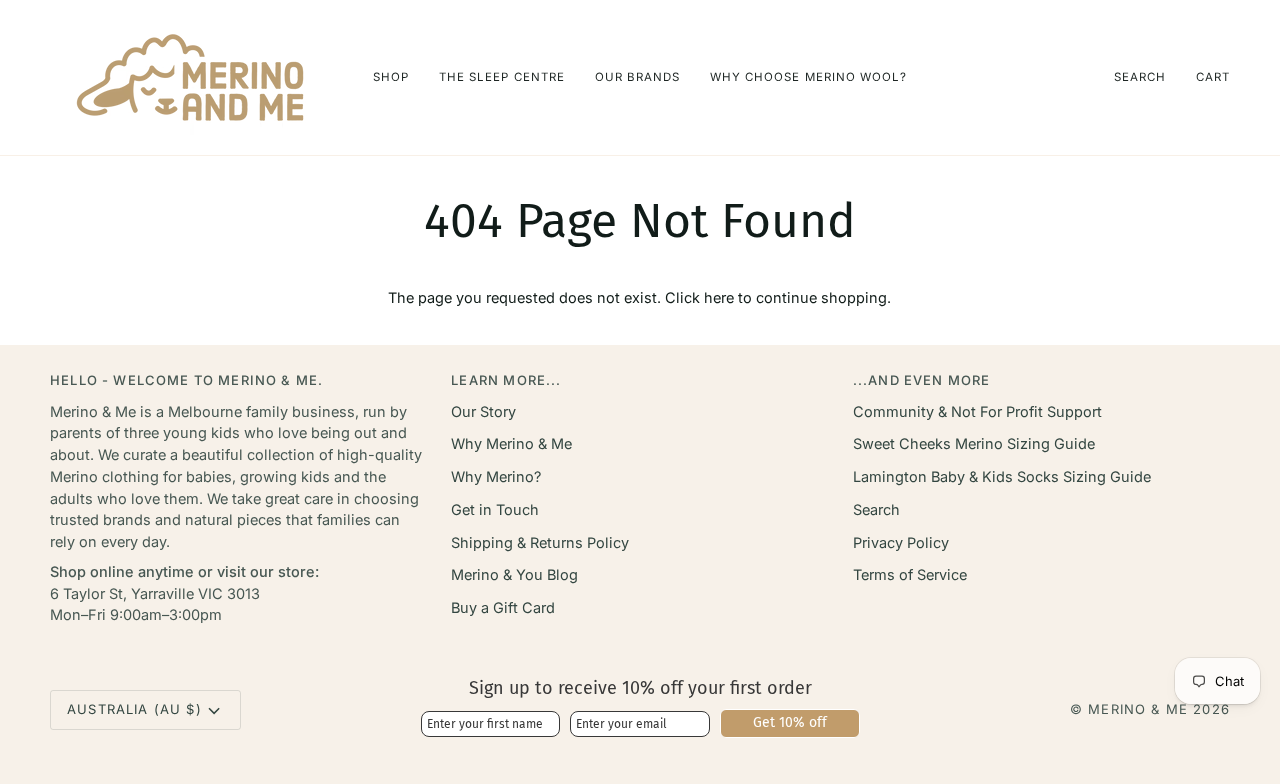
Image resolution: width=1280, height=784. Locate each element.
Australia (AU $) (134, 709)
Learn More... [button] (506, 380)
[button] (391, 77)
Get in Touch (495, 509)
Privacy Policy (901, 542)
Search (876, 509)
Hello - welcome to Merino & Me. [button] (186, 380)
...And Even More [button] (922, 380)
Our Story (483, 411)
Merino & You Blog (514, 574)
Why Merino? (496, 476)
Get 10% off (790, 722)
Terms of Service (910, 574)
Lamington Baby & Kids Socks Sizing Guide (1002, 476)
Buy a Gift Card (503, 607)
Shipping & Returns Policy (540, 542)
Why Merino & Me (511, 443)
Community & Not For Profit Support (977, 411)
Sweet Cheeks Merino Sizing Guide (974, 443)
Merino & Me (1138, 709)
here (719, 297)
